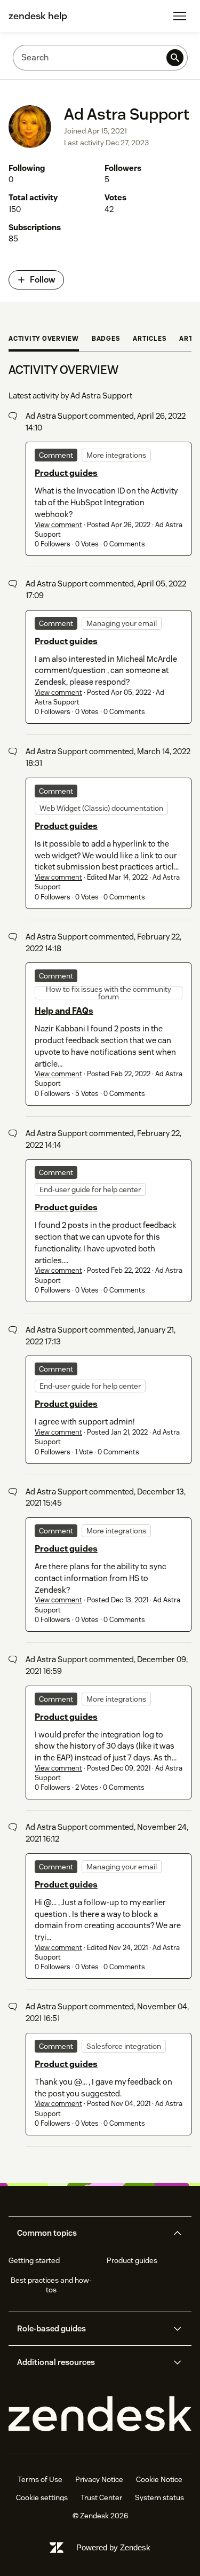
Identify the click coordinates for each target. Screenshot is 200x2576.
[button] (91, 2233)
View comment (58, 525)
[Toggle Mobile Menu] (180, 16)
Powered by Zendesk (113, 2547)
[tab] (44, 340)
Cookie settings (42, 2497)
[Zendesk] (100, 2414)
